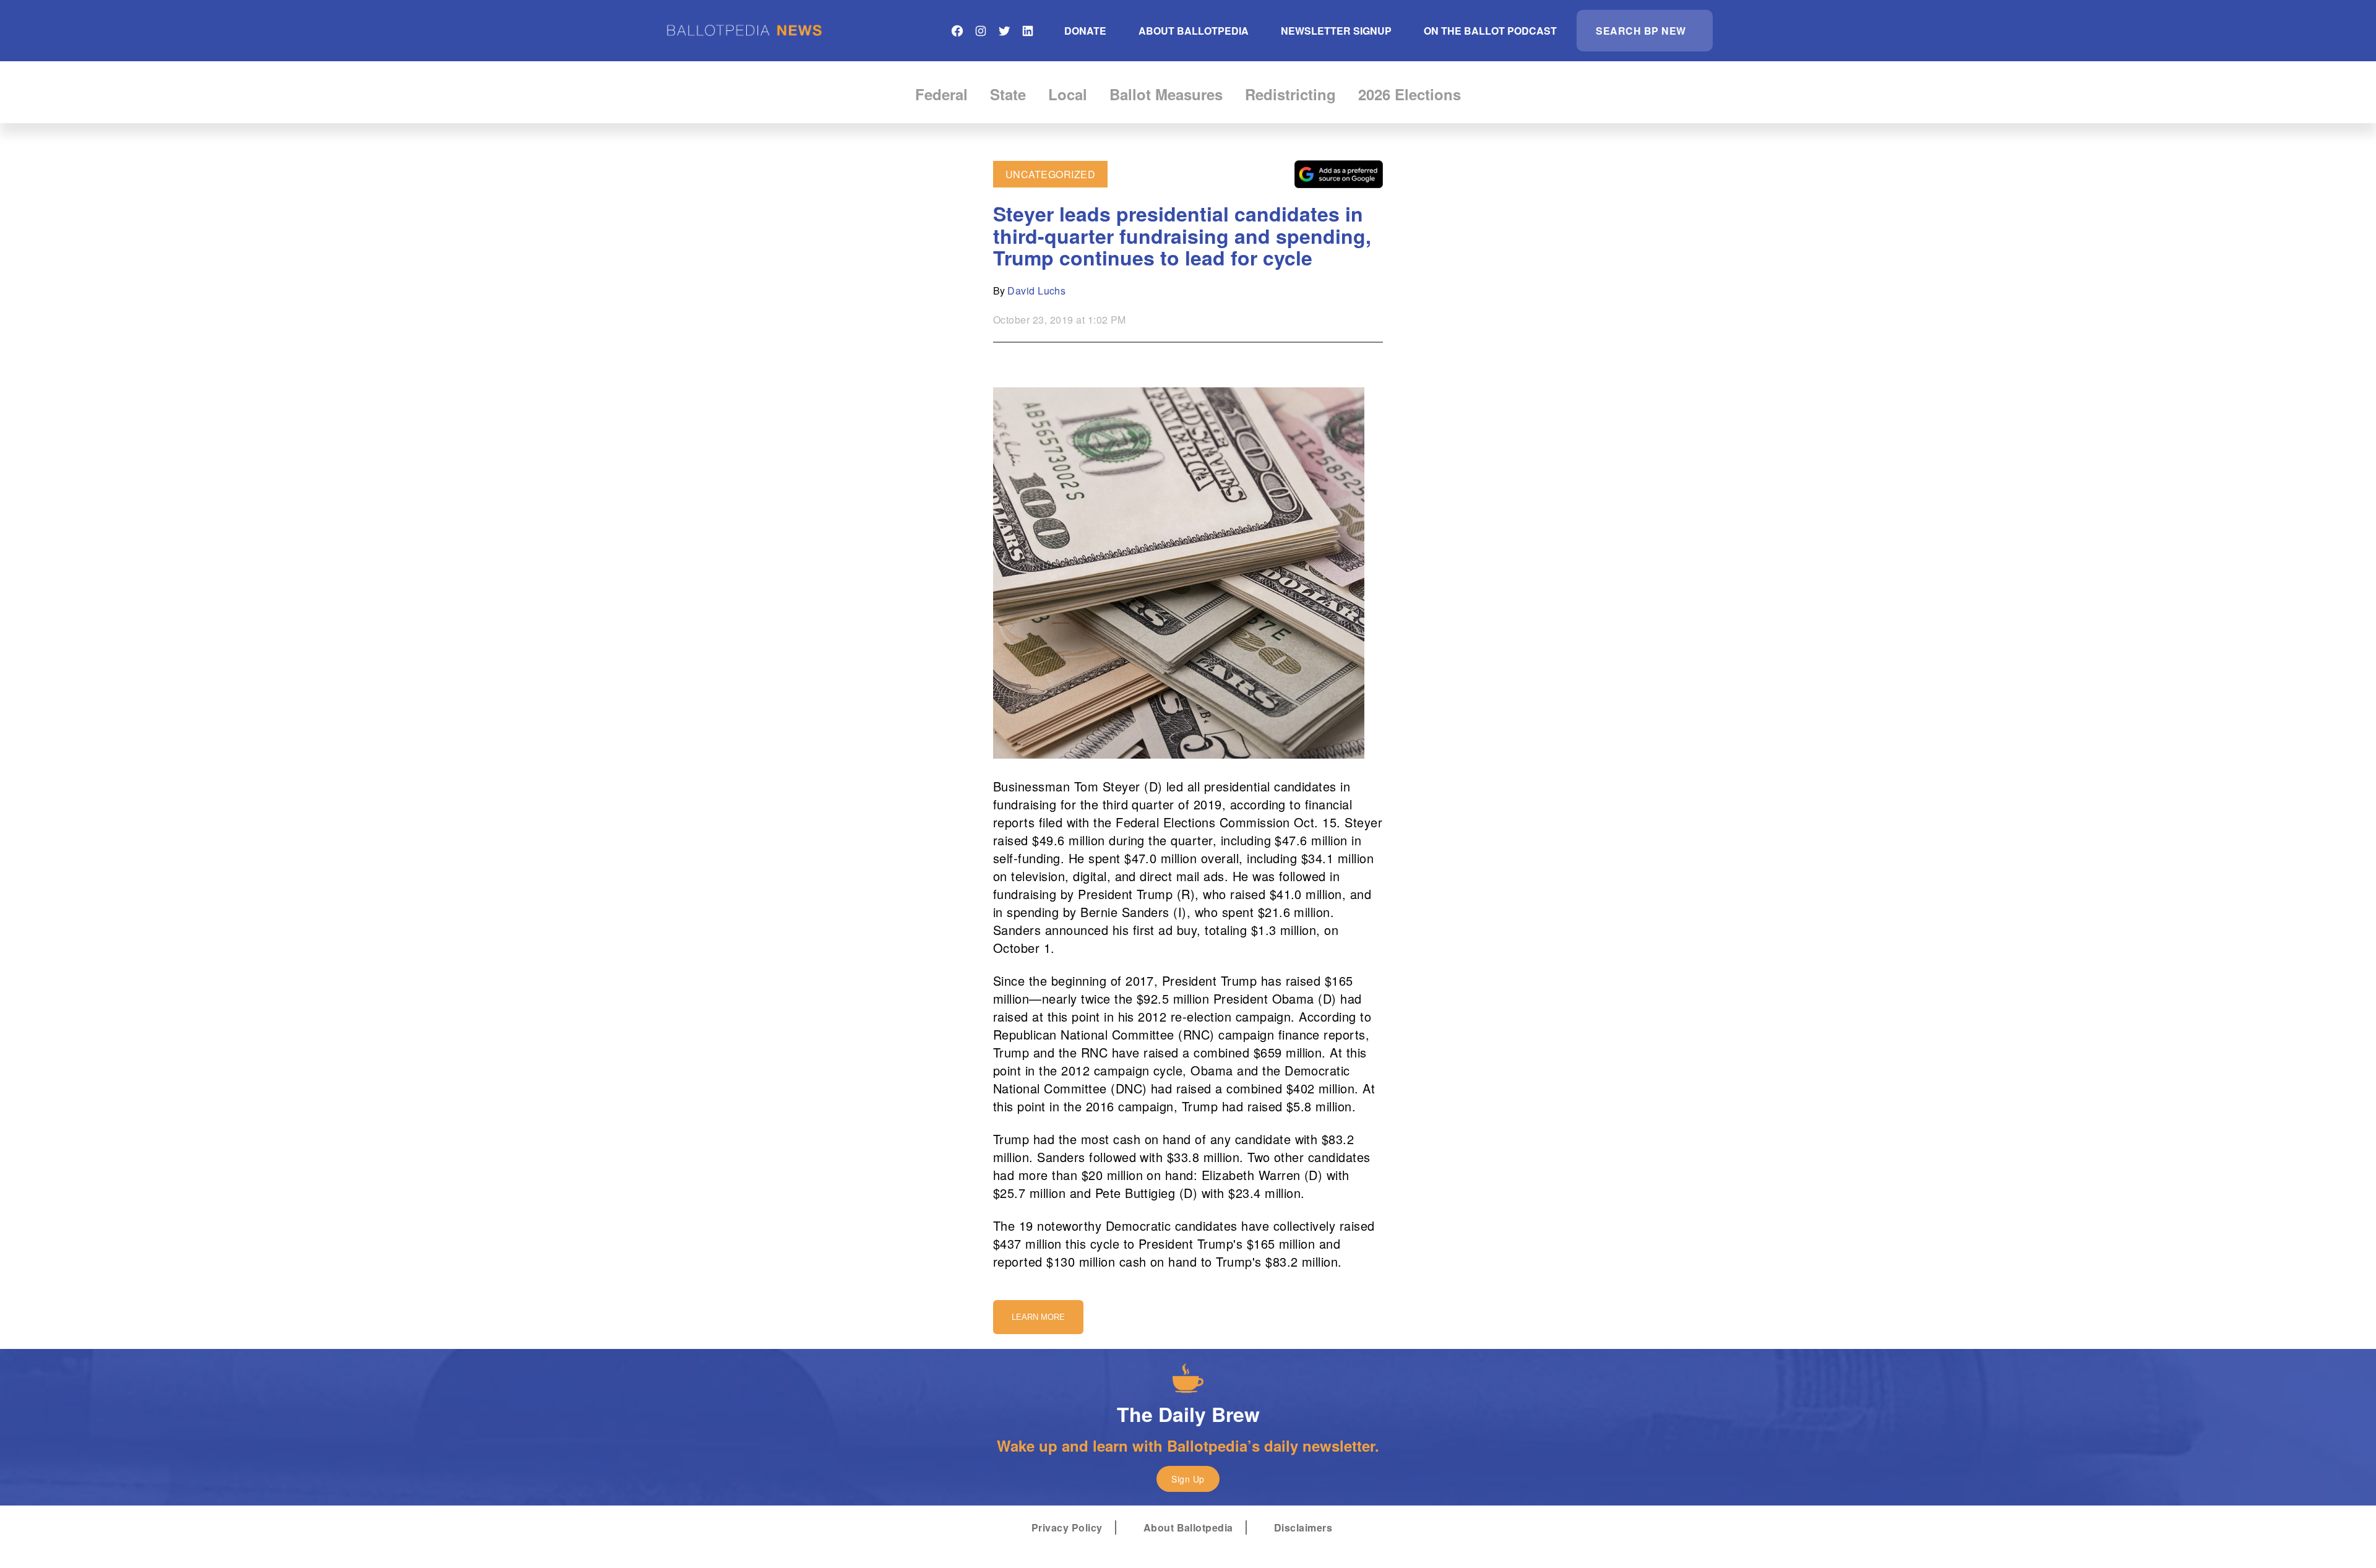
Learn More (1038, 1317)
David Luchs (1036, 291)
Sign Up (1188, 1479)
